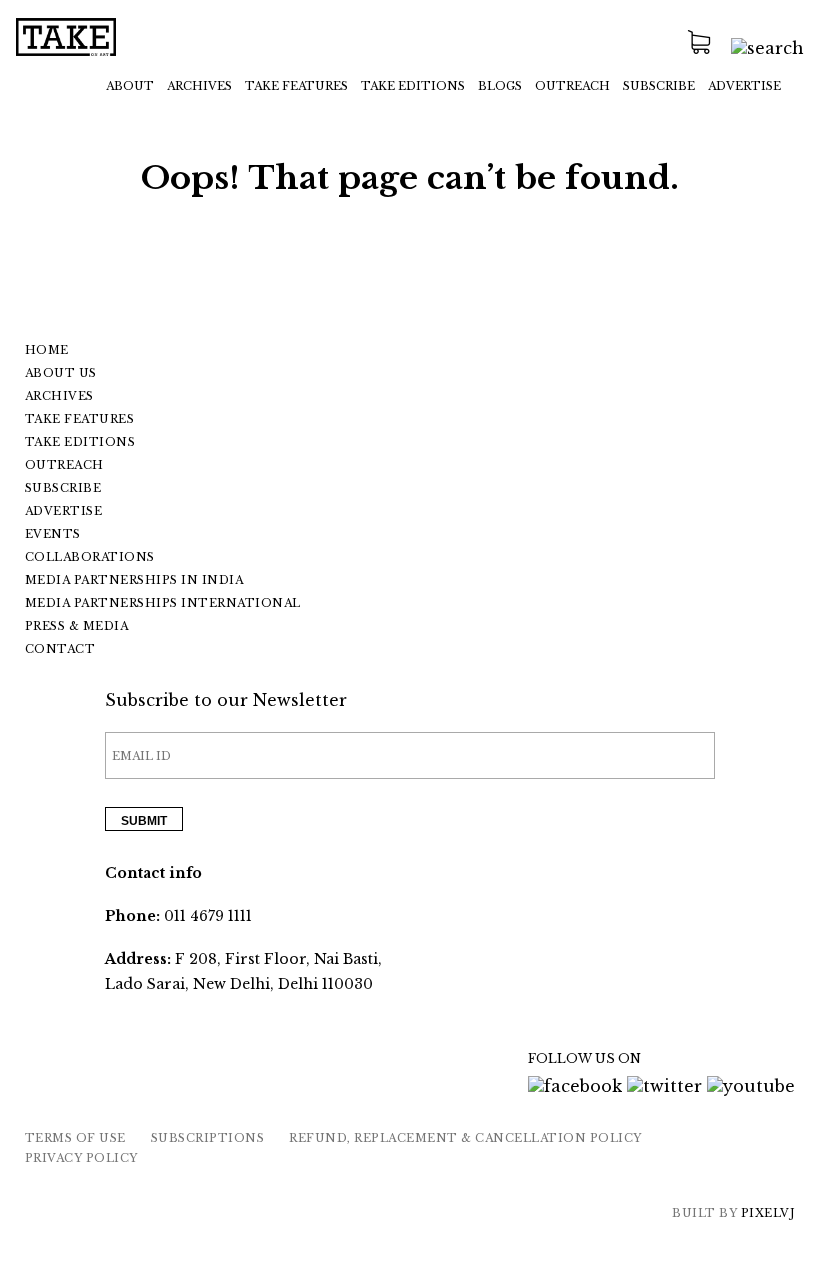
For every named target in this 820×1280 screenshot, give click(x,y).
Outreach (572, 86)
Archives (199, 86)
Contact (60, 649)
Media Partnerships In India (134, 580)
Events (53, 534)
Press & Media (77, 626)
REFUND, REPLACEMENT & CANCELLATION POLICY (465, 1138)
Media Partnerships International (163, 603)
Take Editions (413, 86)
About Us (61, 373)
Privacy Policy (81, 1158)
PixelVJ (768, 1213)
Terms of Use (75, 1138)
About (130, 86)
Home (47, 350)
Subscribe (659, 86)
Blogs (500, 86)
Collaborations (90, 557)
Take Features (80, 419)
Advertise (744, 86)
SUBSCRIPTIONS (208, 1138)
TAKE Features (296, 86)
